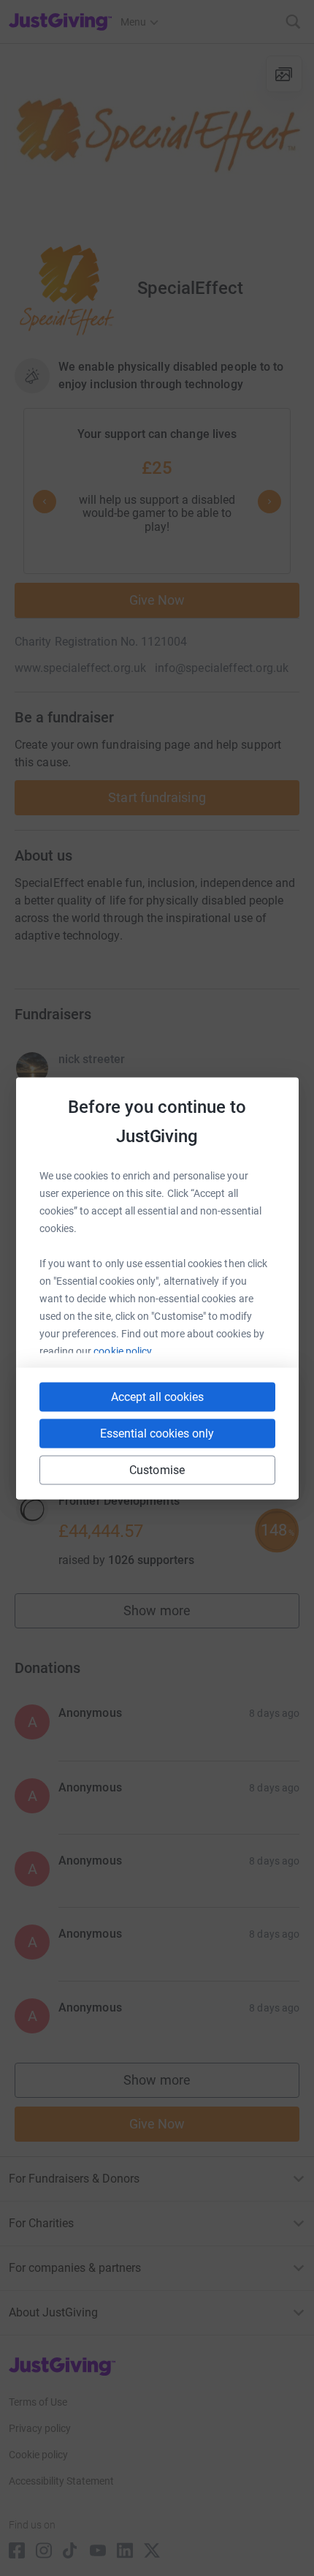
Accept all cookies (157, 1396)
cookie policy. (124, 1351)
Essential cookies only (157, 1433)
